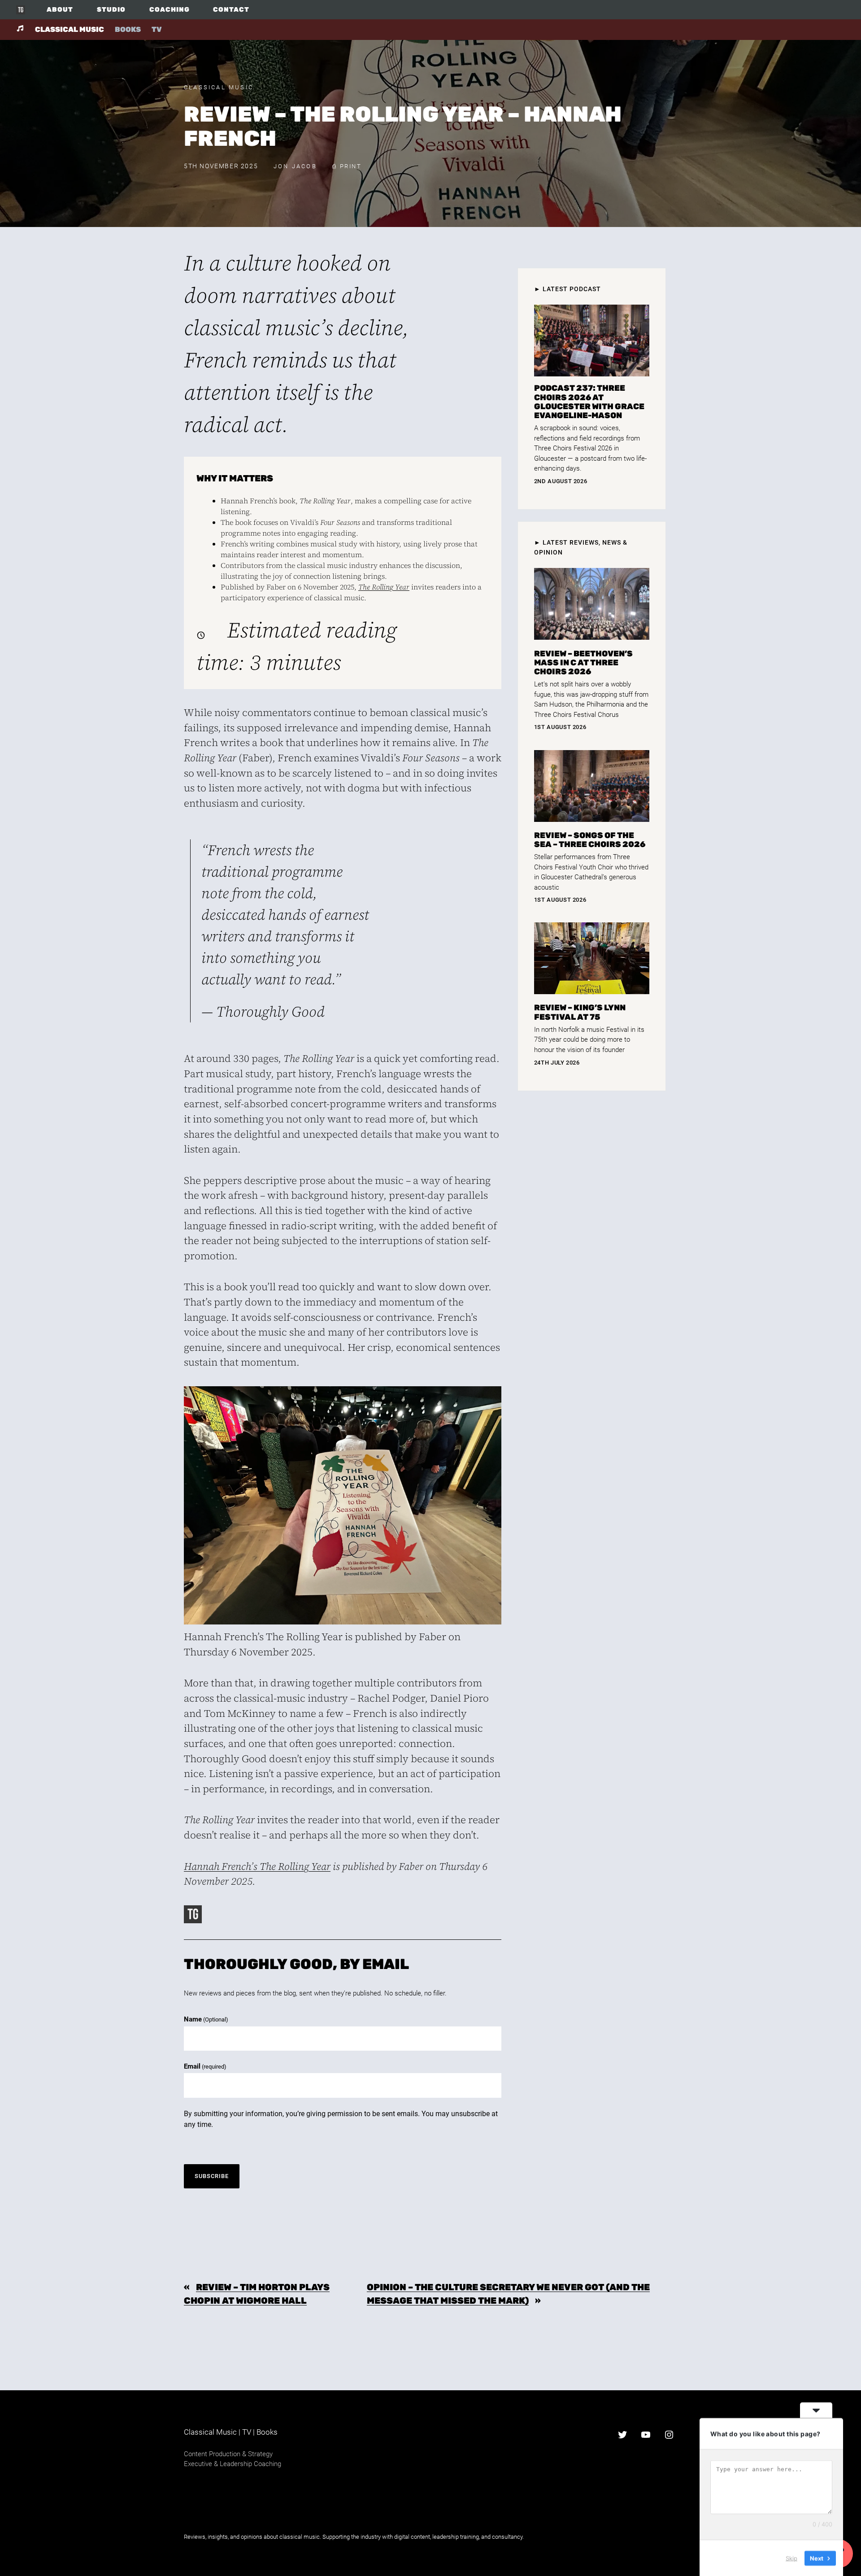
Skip (791, 2558)
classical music (70, 29)
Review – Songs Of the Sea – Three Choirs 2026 (590, 840)
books (128, 29)
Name (206, 2019)
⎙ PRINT (347, 166)
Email (205, 2066)
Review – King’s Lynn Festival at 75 (580, 1012)
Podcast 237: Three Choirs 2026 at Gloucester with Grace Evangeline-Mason (589, 402)
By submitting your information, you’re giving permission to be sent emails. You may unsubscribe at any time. (341, 2119)
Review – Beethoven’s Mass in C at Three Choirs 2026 (583, 663)
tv (157, 29)
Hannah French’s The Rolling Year (257, 1867)
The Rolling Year (384, 587)
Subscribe (212, 2176)
